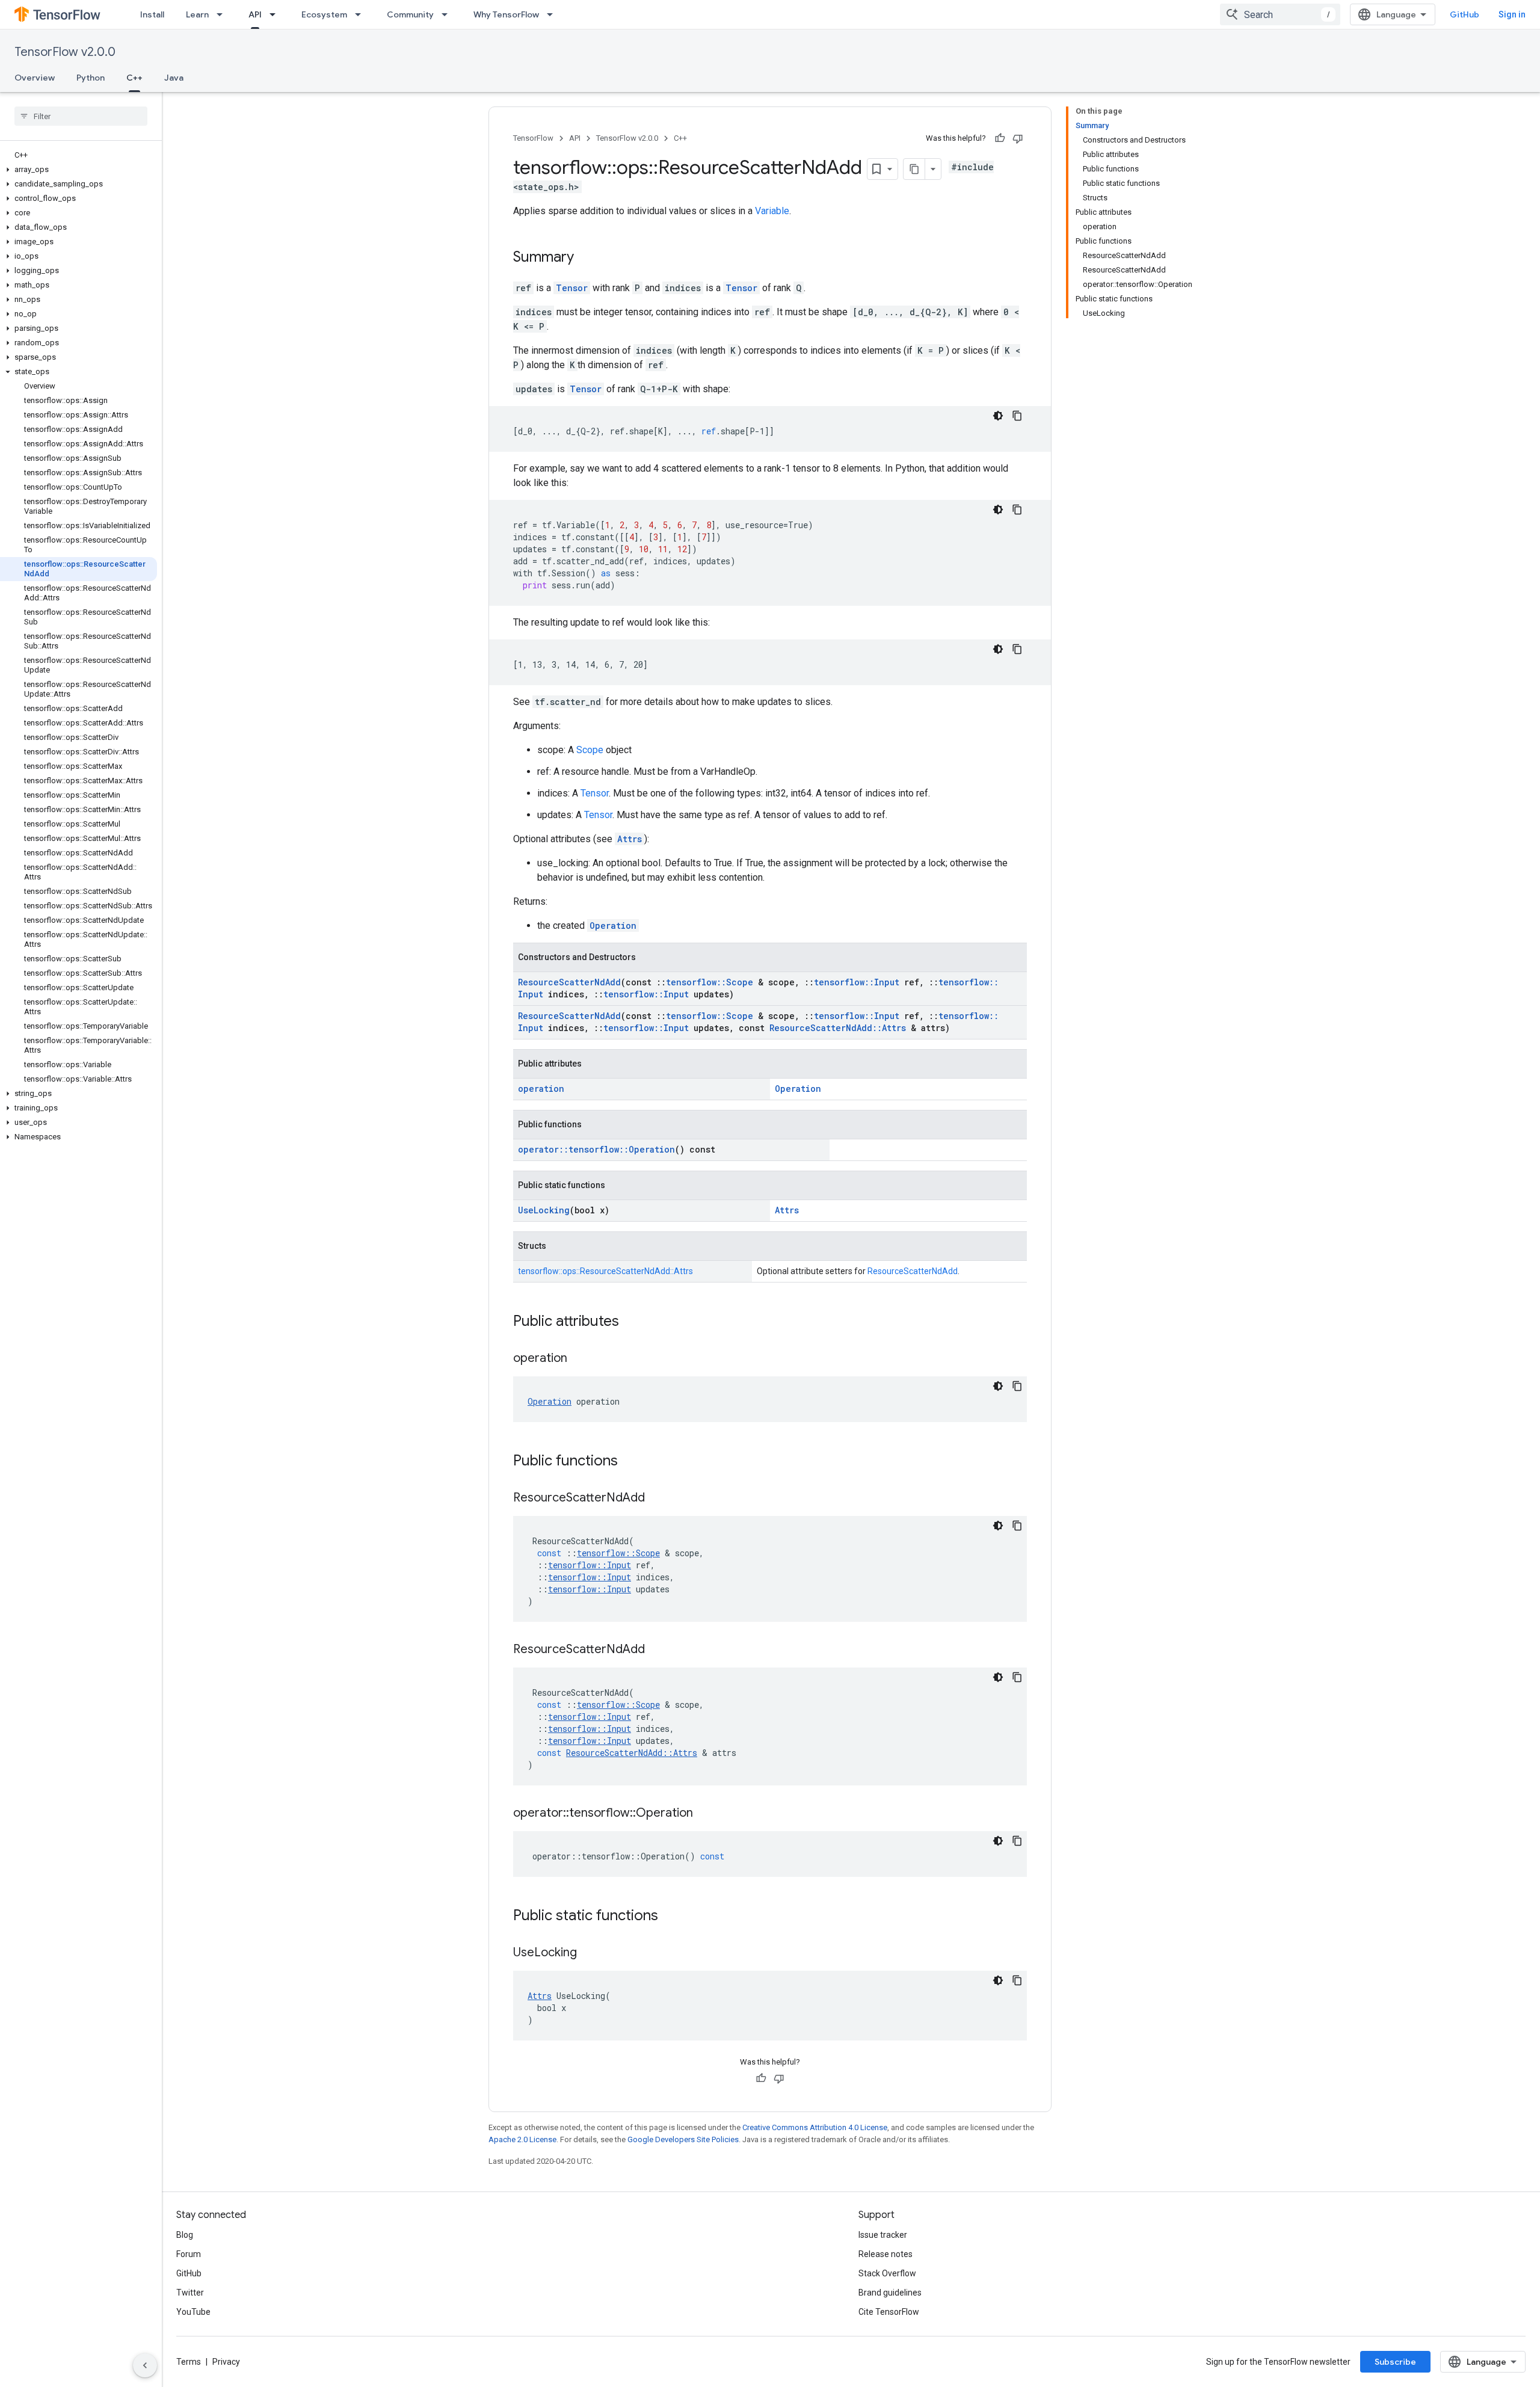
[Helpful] (1000, 138)
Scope (590, 750)
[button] (79, 170)
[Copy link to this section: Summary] (586, 258)
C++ (134, 78)
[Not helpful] (1018, 138)
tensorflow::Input (857, 982)
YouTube (193, 2312)
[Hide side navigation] (145, 2365)
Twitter (190, 2293)
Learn (197, 14)
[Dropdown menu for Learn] (223, 14)
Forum (189, 2254)
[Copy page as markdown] (914, 169)
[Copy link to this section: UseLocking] (589, 1953)
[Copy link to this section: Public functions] (630, 1462)
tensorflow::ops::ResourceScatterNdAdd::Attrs (605, 1271)
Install (152, 14)
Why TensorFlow (506, 14)
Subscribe (1395, 2362)
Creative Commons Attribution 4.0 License (815, 2127)
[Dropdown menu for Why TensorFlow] (553, 14)
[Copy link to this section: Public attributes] (631, 1322)
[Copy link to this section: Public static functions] (670, 1917)
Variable (772, 211)
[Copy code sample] (1017, 416)
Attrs (630, 839)
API (255, 14)
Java (174, 78)
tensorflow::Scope (710, 982)
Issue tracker (883, 2235)
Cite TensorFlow (889, 2312)
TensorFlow (533, 138)
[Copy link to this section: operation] (579, 1359)
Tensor (572, 288)
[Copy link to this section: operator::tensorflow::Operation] (705, 1814)
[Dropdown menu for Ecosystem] (362, 14)
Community (410, 14)
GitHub (1465, 14)
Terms (189, 2362)
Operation (613, 926)
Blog (185, 2235)
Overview (35, 78)
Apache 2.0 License (522, 2139)
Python (91, 78)
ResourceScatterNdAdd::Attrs (838, 1028)
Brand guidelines (890, 2293)
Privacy (226, 2362)
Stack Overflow (887, 2273)
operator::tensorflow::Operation (596, 1149)
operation (541, 1089)
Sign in (1512, 14)
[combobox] (1280, 14)
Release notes (885, 2254)
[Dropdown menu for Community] (448, 14)
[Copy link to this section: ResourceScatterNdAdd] (657, 1498)
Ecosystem (324, 14)
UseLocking (544, 1210)
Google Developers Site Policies (683, 2139)
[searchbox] (81, 116)
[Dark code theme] (998, 416)
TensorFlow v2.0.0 (65, 52)
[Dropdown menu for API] (276, 14)
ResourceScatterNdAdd (569, 982)
